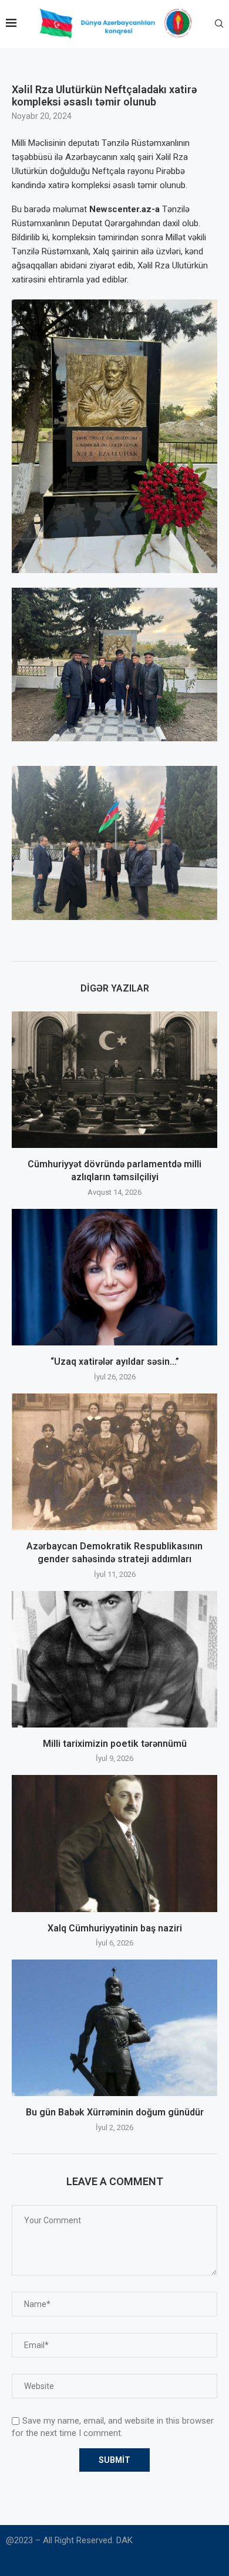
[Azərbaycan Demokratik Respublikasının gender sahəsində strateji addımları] (114, 1462)
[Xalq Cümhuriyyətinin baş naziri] (114, 1843)
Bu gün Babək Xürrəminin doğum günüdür (115, 2112)
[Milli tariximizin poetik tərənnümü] (114, 1659)
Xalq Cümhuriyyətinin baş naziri (115, 1928)
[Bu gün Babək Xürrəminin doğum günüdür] (114, 2028)
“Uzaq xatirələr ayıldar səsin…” (115, 1362)
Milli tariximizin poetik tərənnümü (115, 1744)
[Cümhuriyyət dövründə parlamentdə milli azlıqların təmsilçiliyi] (114, 1080)
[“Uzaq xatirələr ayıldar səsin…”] (114, 1277)
